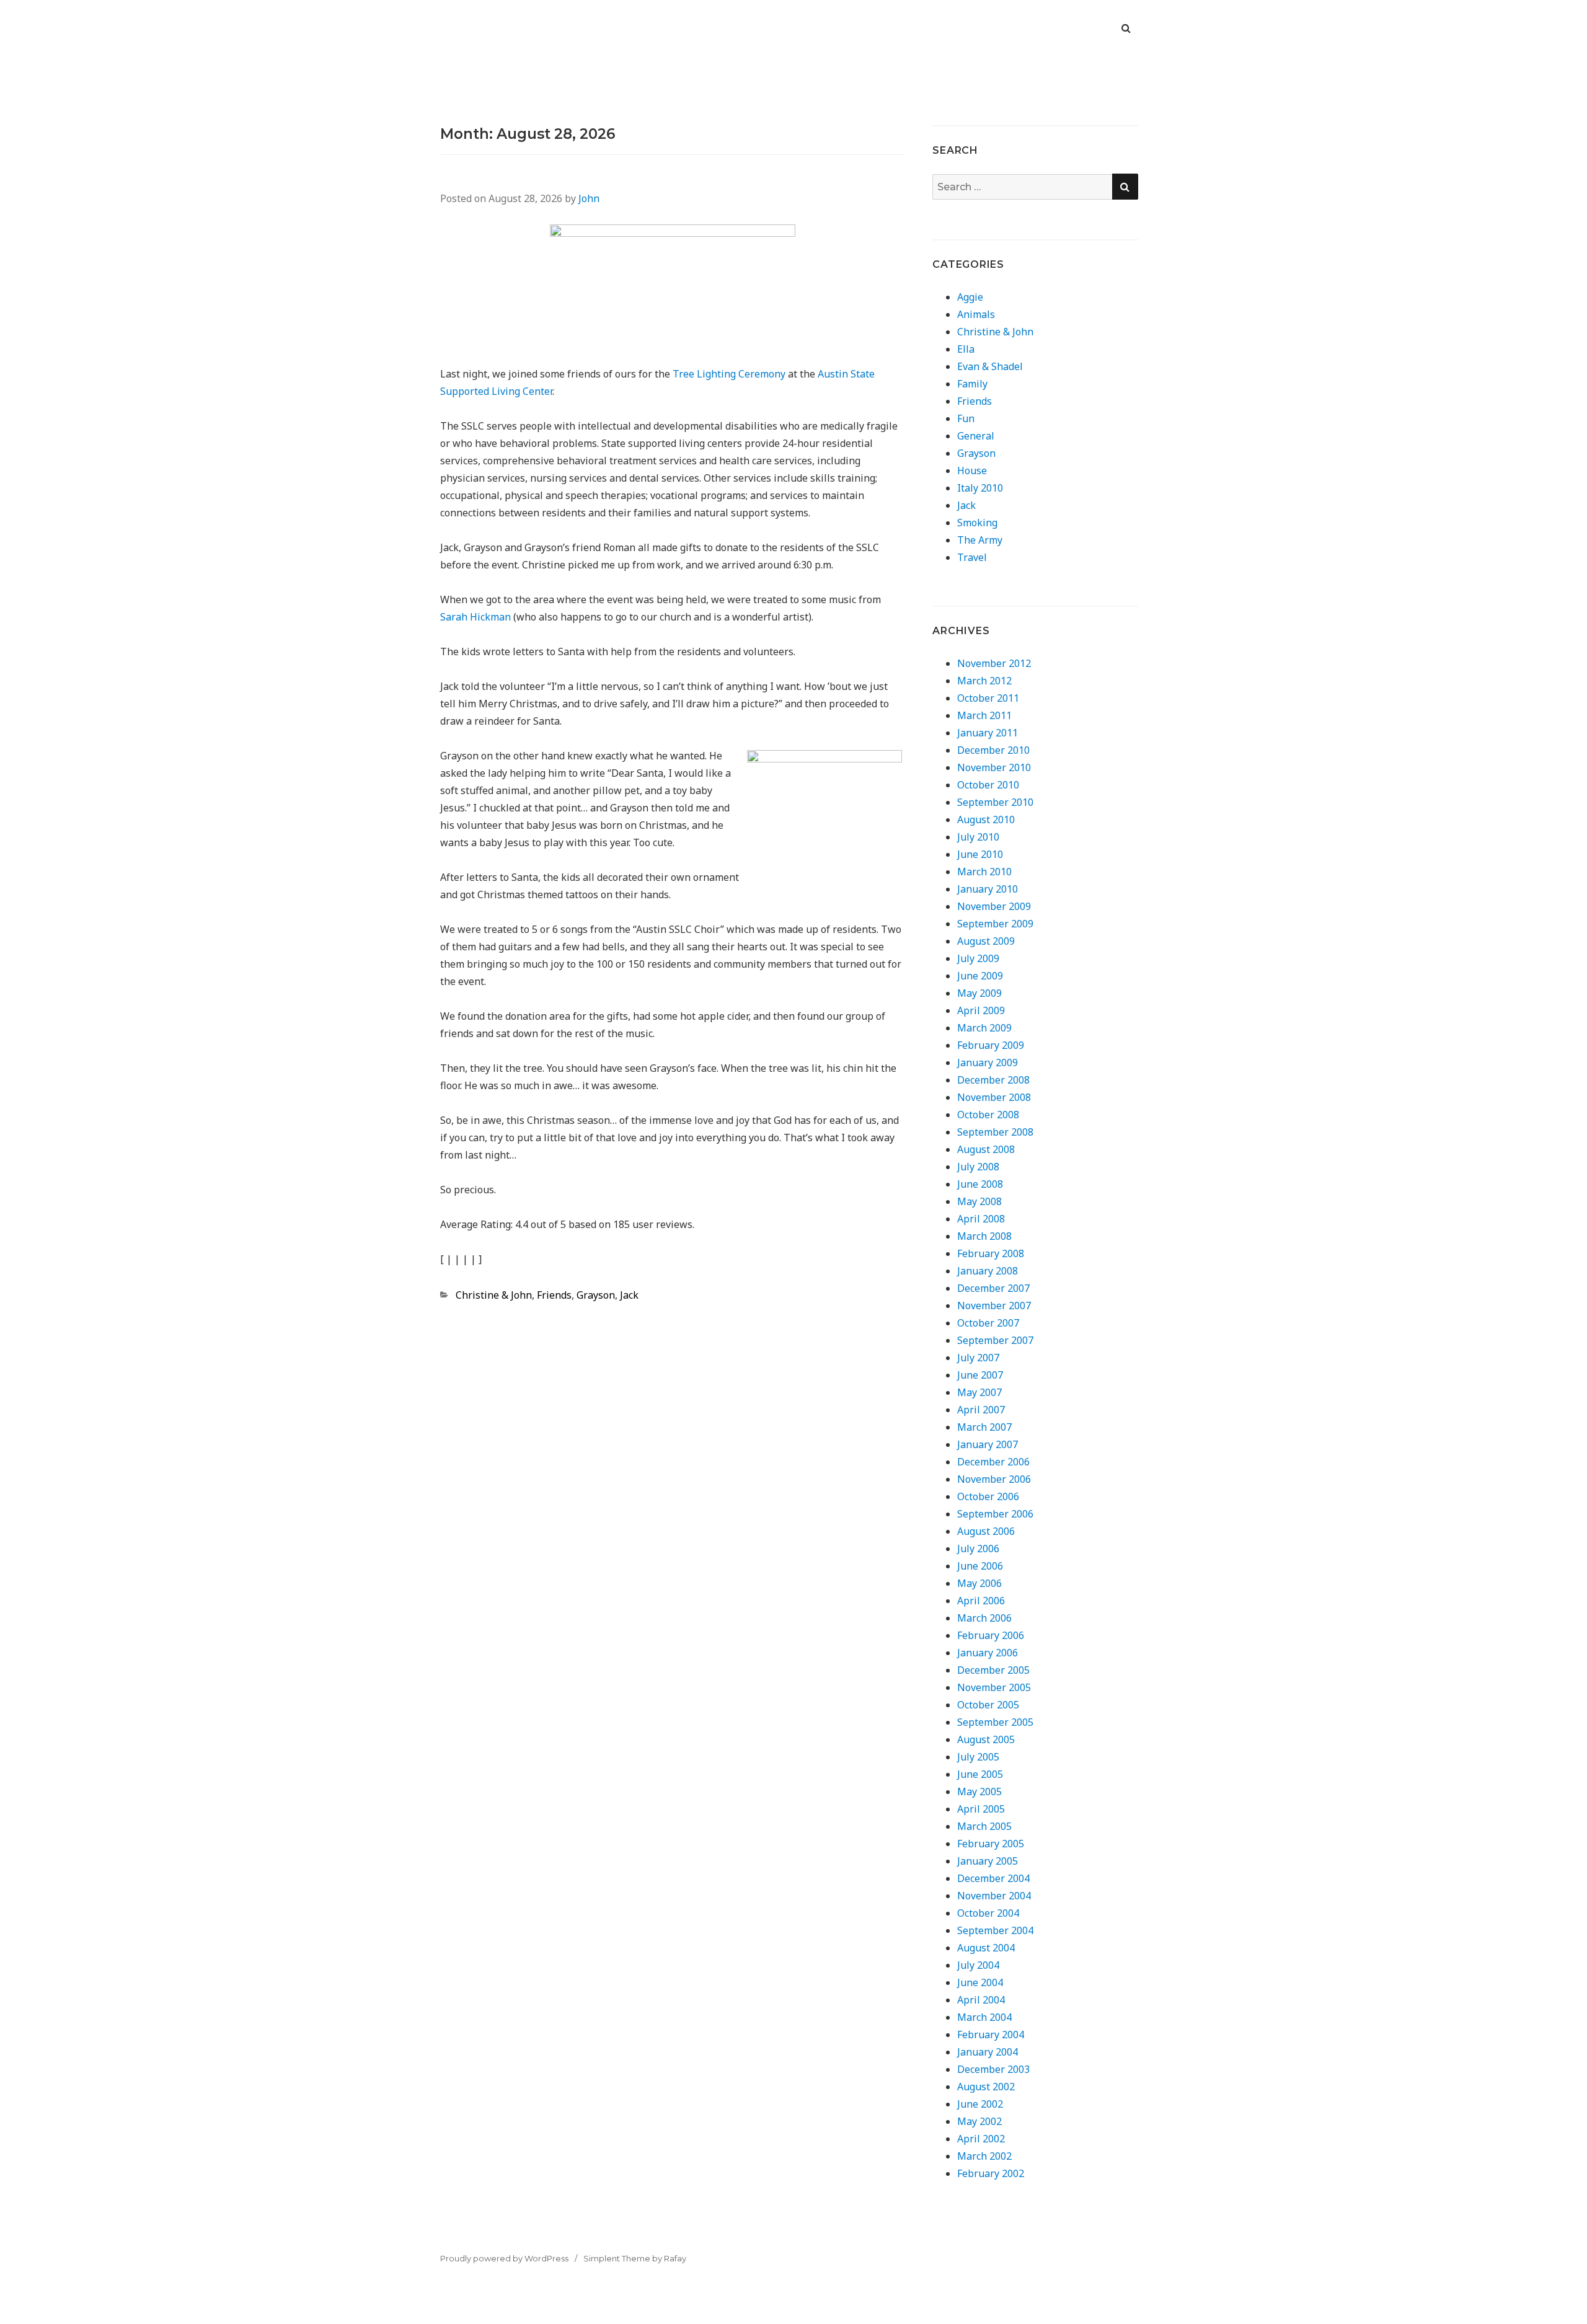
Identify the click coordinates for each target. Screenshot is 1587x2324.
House (972, 471)
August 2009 (986, 941)
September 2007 (995, 1340)
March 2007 (984, 1427)
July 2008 (978, 1167)
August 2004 (986, 1948)
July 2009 (978, 958)
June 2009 (980, 976)
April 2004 (981, 2000)
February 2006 (991, 1635)
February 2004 (991, 2035)
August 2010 (986, 820)
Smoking (977, 523)
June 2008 (980, 1184)
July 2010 (978, 837)
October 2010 (988, 785)
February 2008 (991, 1253)
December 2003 (993, 2069)
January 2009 (988, 1063)
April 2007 (981, 1410)
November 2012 (994, 663)
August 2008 (986, 1149)
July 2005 (978, 1757)
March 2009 (984, 1028)
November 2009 (994, 906)
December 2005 (993, 1670)
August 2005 (986, 1739)
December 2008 (993, 1080)
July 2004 (978, 1965)
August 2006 (986, 1531)
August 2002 (986, 2087)
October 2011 (988, 698)
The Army (980, 540)
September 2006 (995, 1514)
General (976, 436)
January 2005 (988, 1861)
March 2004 (984, 2017)
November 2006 (994, 1479)
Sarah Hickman (475, 617)
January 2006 (988, 1653)
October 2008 (988, 1115)
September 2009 (995, 924)
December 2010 (993, 750)
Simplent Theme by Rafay (635, 2258)
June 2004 (980, 1982)
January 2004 (988, 2052)
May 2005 (979, 1792)
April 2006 (981, 1601)
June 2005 (980, 1774)
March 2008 (984, 1236)
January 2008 (988, 1271)
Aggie (970, 297)
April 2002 (981, 2139)
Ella (966, 349)
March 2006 (984, 1618)
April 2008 (981, 1219)
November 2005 (994, 1687)
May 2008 (979, 1201)
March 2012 (984, 681)
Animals (976, 314)
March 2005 (984, 1826)
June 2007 (980, 1375)
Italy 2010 (980, 488)
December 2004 (993, 1878)
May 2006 (979, 1583)
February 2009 (991, 1045)
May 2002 (979, 2121)
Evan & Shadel (990, 366)
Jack (629, 1295)
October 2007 (988, 1323)
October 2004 (988, 1913)
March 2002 (984, 2156)
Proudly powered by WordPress (504, 2258)
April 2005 (981, 1809)
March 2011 (984, 715)
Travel (972, 557)
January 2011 (988, 733)
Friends (554, 1295)
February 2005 (991, 1844)
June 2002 (980, 2104)
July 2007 (978, 1358)
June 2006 (980, 1566)
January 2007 (988, 1444)
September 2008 (995, 1132)
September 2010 (995, 802)
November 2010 (994, 767)
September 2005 (995, 1722)
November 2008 (994, 1097)
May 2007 (979, 1392)
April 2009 (981, 1010)
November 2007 (994, 1306)
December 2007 (993, 1288)
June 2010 (980, 854)
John (589, 198)
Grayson (596, 1295)
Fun (966, 418)
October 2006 (988, 1496)
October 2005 (988, 1705)
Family (972, 384)
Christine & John (494, 1295)
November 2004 (994, 1896)
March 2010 (984, 872)
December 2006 (993, 1462)
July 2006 (978, 1549)
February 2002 (991, 2173)
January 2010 (988, 889)
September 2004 (995, 1930)
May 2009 (979, 993)
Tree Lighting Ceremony (729, 374)
